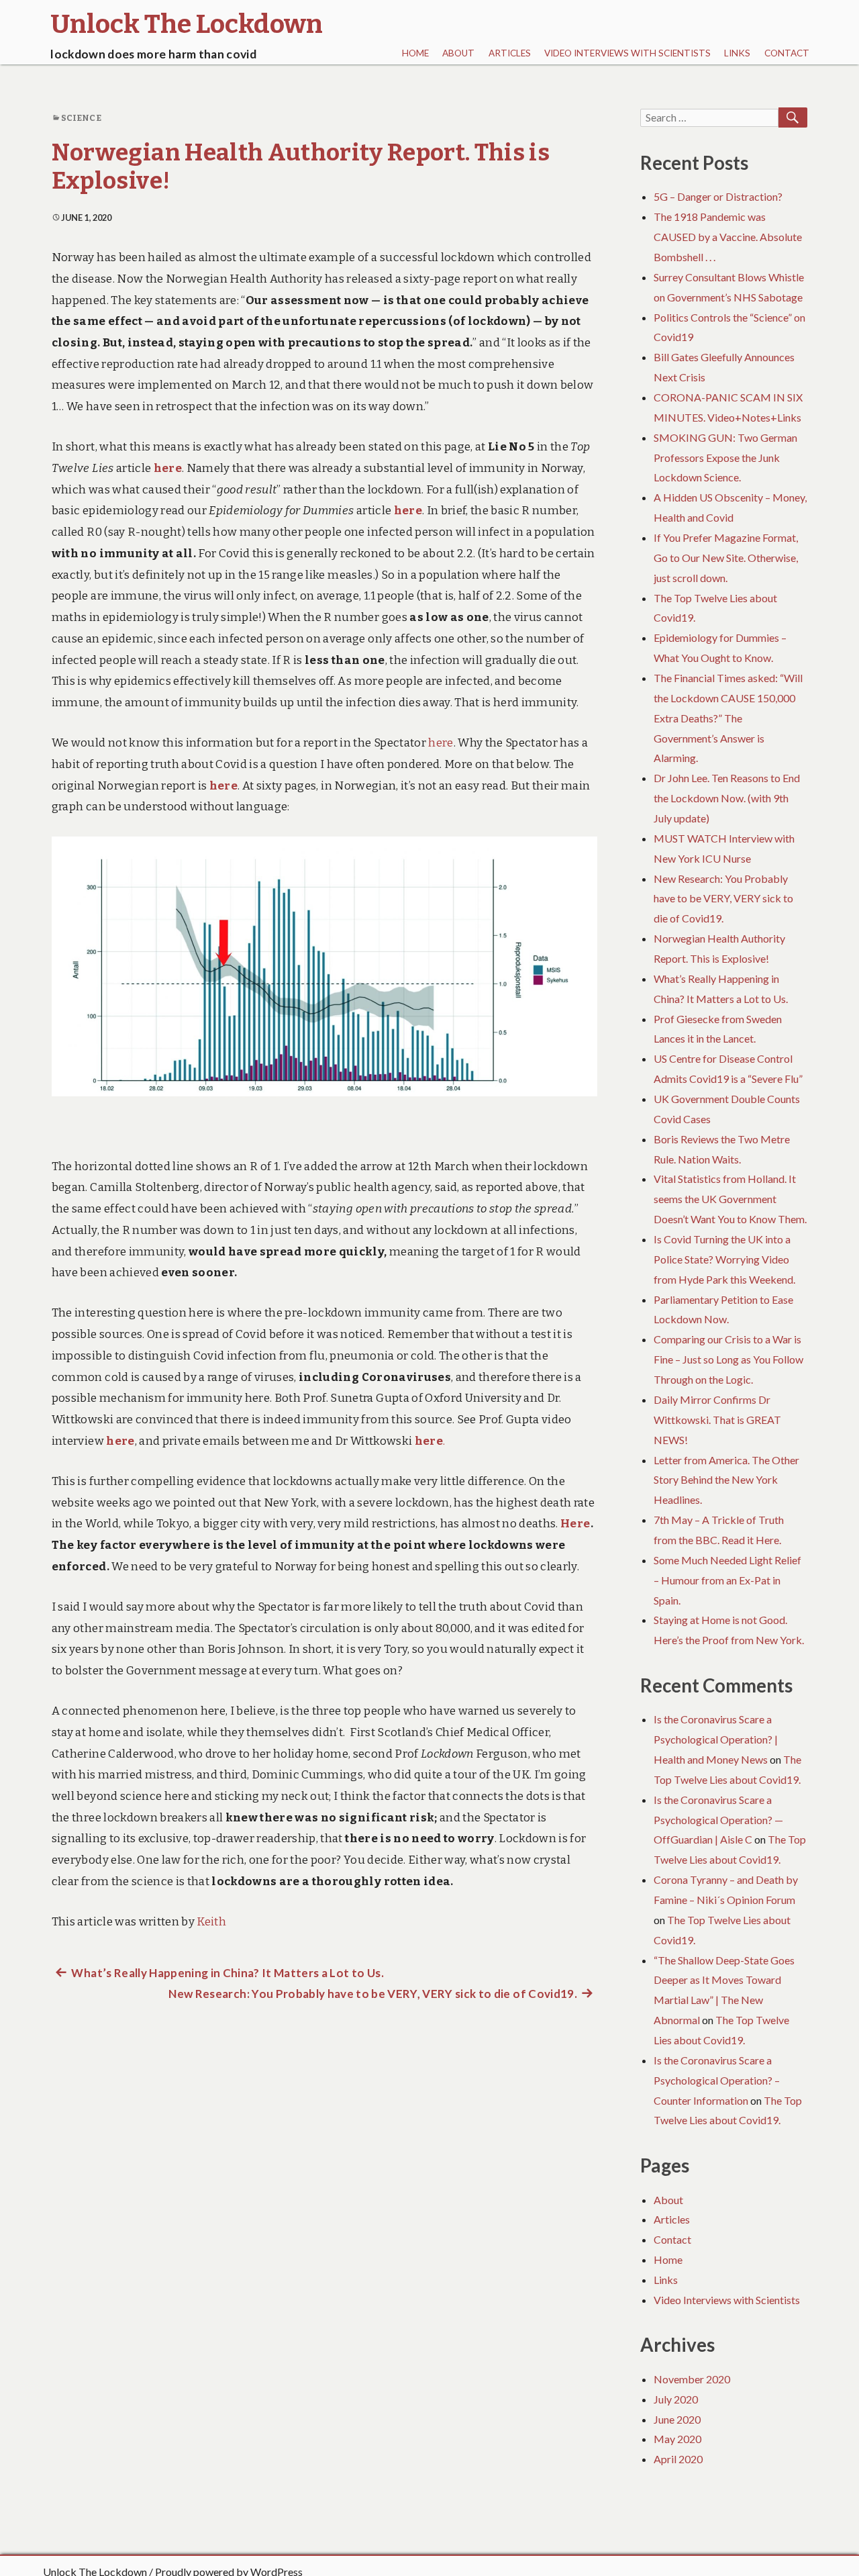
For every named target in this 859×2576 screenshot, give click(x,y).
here (168, 468)
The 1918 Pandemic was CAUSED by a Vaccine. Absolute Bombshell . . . (728, 237)
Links (737, 53)
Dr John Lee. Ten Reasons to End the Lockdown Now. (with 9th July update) (727, 798)
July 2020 (676, 2399)
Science (81, 118)
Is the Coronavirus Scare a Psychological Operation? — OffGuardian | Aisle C (718, 1820)
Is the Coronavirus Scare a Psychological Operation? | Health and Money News (716, 1739)
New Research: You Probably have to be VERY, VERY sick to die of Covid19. (723, 899)
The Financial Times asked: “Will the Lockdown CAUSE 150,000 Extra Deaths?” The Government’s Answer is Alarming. (728, 718)
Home (415, 53)
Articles (510, 53)
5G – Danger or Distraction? (718, 196)
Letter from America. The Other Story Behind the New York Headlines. (726, 1480)
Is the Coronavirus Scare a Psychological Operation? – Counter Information (717, 2080)
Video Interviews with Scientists (627, 53)
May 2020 (677, 2439)
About (458, 53)
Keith (211, 1922)
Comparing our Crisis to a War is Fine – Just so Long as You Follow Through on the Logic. (728, 1359)
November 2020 (692, 2379)
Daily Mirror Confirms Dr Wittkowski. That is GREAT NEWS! (717, 1420)
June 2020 (677, 2419)
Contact (787, 53)
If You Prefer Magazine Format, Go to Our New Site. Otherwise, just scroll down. (726, 558)
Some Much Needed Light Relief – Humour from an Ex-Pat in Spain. (727, 1580)
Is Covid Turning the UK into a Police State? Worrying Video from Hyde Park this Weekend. (724, 1259)
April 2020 (678, 2459)
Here (575, 1524)
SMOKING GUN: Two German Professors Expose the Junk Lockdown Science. (725, 458)
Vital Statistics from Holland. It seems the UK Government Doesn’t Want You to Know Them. (730, 1199)
